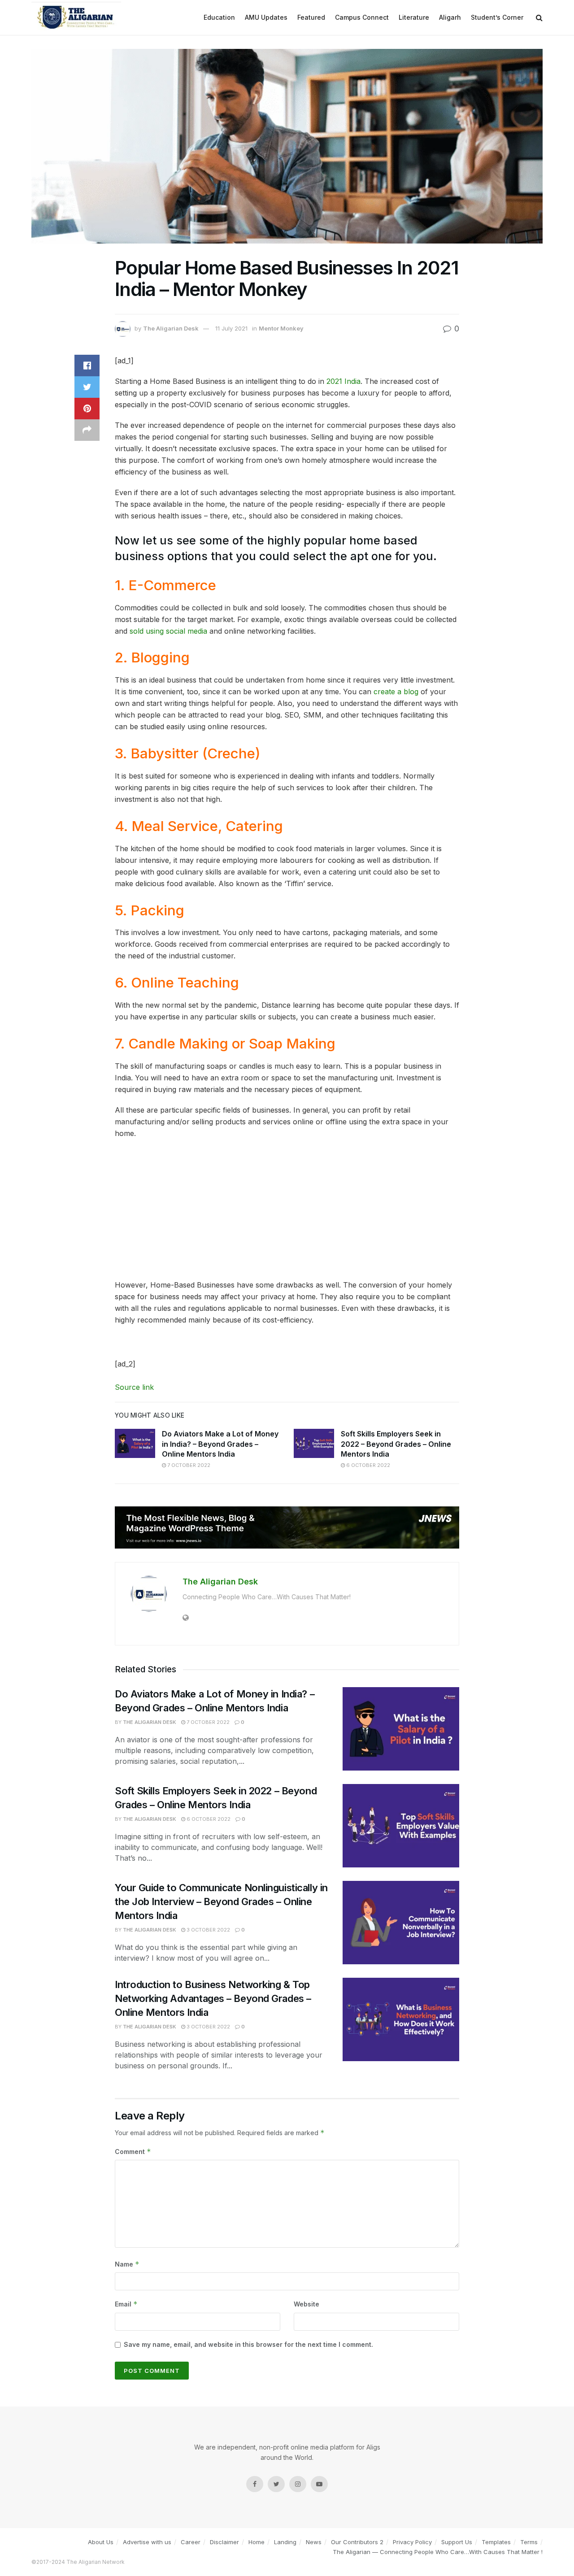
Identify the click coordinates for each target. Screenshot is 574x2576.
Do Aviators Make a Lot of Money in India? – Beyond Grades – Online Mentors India (220, 1444)
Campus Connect (362, 17)
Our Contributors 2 (357, 2542)
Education (219, 17)
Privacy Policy (412, 2542)
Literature (414, 17)
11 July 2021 (231, 328)
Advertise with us (147, 2542)
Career (191, 2542)
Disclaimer (224, 2542)
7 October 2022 (188, 1465)
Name (127, 2264)
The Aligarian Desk (171, 328)
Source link (134, 1387)
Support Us (457, 2542)
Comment (133, 2152)
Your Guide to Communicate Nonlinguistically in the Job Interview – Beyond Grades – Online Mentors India (221, 1902)
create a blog (396, 692)
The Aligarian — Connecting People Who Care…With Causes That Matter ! (438, 2552)
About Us (101, 2542)
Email (126, 2304)
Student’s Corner (497, 17)
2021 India (344, 381)
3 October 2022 (208, 1930)
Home (257, 2542)
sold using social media (168, 631)
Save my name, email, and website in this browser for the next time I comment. (248, 2344)
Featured (311, 17)
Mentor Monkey (281, 328)
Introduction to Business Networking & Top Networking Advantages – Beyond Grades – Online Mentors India (213, 1998)
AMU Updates (266, 17)
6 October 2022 (367, 1465)
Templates (496, 2542)
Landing (285, 2542)
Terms (529, 2542)
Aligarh (450, 17)
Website (307, 2304)
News (314, 2542)
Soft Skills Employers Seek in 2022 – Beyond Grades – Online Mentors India (396, 1444)
